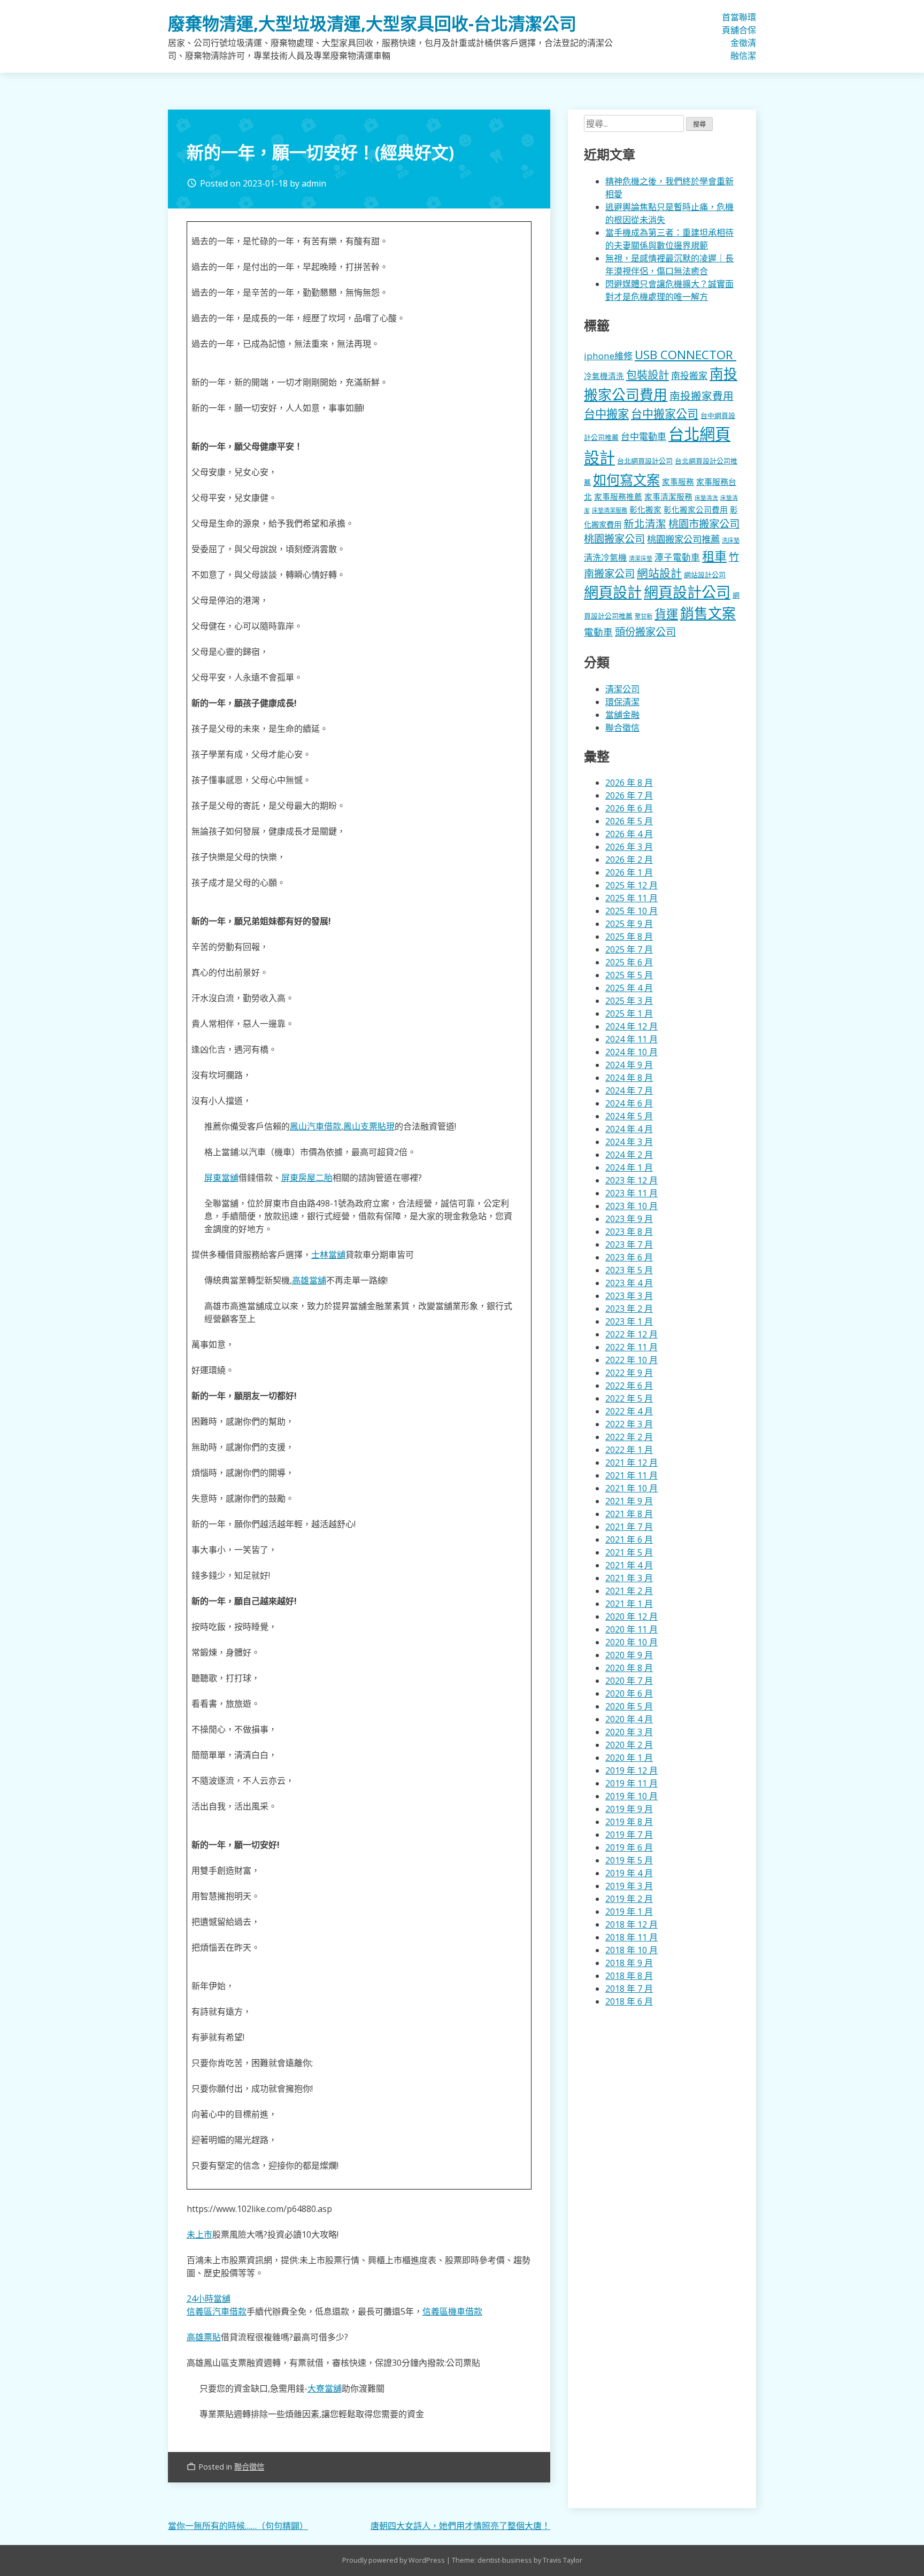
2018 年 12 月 (632, 1924)
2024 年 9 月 (629, 1065)
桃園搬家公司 (614, 539)
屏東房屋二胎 (307, 1178)
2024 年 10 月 (632, 1052)
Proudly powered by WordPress (394, 2560)
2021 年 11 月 (632, 1475)
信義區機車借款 (452, 2311)
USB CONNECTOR (686, 355)
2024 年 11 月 (632, 1039)
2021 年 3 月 (629, 1578)
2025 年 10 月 (632, 911)
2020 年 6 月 (629, 1693)
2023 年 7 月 (629, 1244)
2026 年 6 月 (629, 808)
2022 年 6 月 (629, 1386)
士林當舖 (328, 1255)
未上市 (199, 2234)
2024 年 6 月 (629, 1103)
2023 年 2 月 (629, 1309)
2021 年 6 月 (629, 1540)
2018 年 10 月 (632, 1950)
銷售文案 (708, 613)
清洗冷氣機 (605, 558)
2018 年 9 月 (629, 1963)
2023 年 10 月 (632, 1206)
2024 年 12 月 (632, 1026)
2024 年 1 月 (629, 1167)
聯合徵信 (743, 36)
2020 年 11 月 (632, 1629)
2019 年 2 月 (629, 1899)
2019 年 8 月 (629, 1822)
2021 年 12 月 (632, 1463)
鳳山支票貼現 (369, 1126)
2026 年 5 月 (629, 821)
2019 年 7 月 (629, 1835)
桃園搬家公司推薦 (683, 539)
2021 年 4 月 (629, 1565)
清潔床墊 (641, 558)
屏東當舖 (221, 1178)
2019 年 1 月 (629, 1912)
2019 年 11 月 (632, 1783)
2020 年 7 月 (629, 1681)
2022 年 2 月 (629, 1437)
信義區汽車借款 (217, 2311)
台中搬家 (606, 413)
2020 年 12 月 (632, 1616)
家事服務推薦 (618, 497)
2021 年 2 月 (629, 1591)
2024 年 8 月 (629, 1078)
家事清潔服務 (668, 497)
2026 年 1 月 (629, 872)
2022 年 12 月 (632, 1334)
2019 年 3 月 (629, 1886)
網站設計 (659, 573)
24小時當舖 (209, 2299)
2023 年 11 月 (632, 1193)
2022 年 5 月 (629, 1398)
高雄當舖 (309, 1280)
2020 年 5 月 (629, 1706)
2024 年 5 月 (629, 1116)
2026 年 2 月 (629, 860)
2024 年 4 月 (629, 1129)
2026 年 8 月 (629, 783)
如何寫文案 (626, 479)
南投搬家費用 (702, 396)
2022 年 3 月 (629, 1424)
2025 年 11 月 (632, 898)
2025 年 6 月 (629, 962)
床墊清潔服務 (610, 510)
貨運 (666, 614)
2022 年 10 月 (632, 1360)
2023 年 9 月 (629, 1219)
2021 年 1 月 (629, 1604)
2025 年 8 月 (629, 937)
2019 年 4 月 (629, 1873)
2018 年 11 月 (632, 1937)
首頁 (726, 24)
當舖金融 (735, 36)
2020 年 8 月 (629, 1668)
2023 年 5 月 (629, 1270)
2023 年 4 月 (629, 1283)
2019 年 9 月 (629, 1809)
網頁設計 (613, 592)
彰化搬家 (645, 509)
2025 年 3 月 (629, 1001)
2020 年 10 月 (632, 1642)
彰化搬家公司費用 (696, 509)
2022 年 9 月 (629, 1373)
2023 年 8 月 (629, 1232)
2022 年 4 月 (629, 1411)
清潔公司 (622, 689)
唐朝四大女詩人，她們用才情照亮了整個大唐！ (460, 2526)
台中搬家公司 (665, 414)
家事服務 (678, 482)
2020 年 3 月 (629, 1732)
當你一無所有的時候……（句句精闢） (238, 2526)
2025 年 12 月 (632, 885)
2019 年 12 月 (632, 1770)
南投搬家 (689, 376)
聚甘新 (644, 616)
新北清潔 (645, 524)
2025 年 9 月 (629, 924)
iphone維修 (608, 356)
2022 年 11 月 (632, 1347)
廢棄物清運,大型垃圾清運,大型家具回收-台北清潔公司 (372, 23)
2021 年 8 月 (629, 1514)
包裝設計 (648, 375)
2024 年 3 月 (629, 1142)
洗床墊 (731, 540)
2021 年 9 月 (629, 1501)
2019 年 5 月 (629, 1860)
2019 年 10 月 (632, 1796)
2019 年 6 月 (629, 1847)
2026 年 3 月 (629, 847)
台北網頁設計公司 (645, 461)
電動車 (598, 632)
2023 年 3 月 (629, 1296)
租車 (714, 556)
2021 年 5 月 (629, 1552)
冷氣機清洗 (604, 376)
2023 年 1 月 (629, 1321)
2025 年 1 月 (629, 1014)
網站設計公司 (705, 575)
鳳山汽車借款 (315, 1126)
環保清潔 (752, 36)
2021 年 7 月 (629, 1527)
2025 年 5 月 (629, 975)
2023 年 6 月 (629, 1257)
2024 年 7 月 (629, 1090)
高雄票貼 (204, 2337)
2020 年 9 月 (629, 1655)
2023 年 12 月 (632, 1180)
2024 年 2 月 (629, 1155)
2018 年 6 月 (629, 2001)
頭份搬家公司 (645, 632)
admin (314, 183)
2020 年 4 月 (629, 1719)
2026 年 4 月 (629, 834)
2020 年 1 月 (629, 1758)
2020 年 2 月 (629, 1745)
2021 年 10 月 (632, 1488)
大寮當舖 (325, 2388)
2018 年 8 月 (629, 1976)
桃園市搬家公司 (704, 524)
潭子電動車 (677, 557)
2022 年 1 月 (629, 1450)
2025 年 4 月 (629, 988)
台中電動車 (644, 436)
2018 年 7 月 (629, 1989)
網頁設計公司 (687, 592)
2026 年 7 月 (629, 795)
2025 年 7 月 (629, 949)
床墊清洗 (706, 498)
